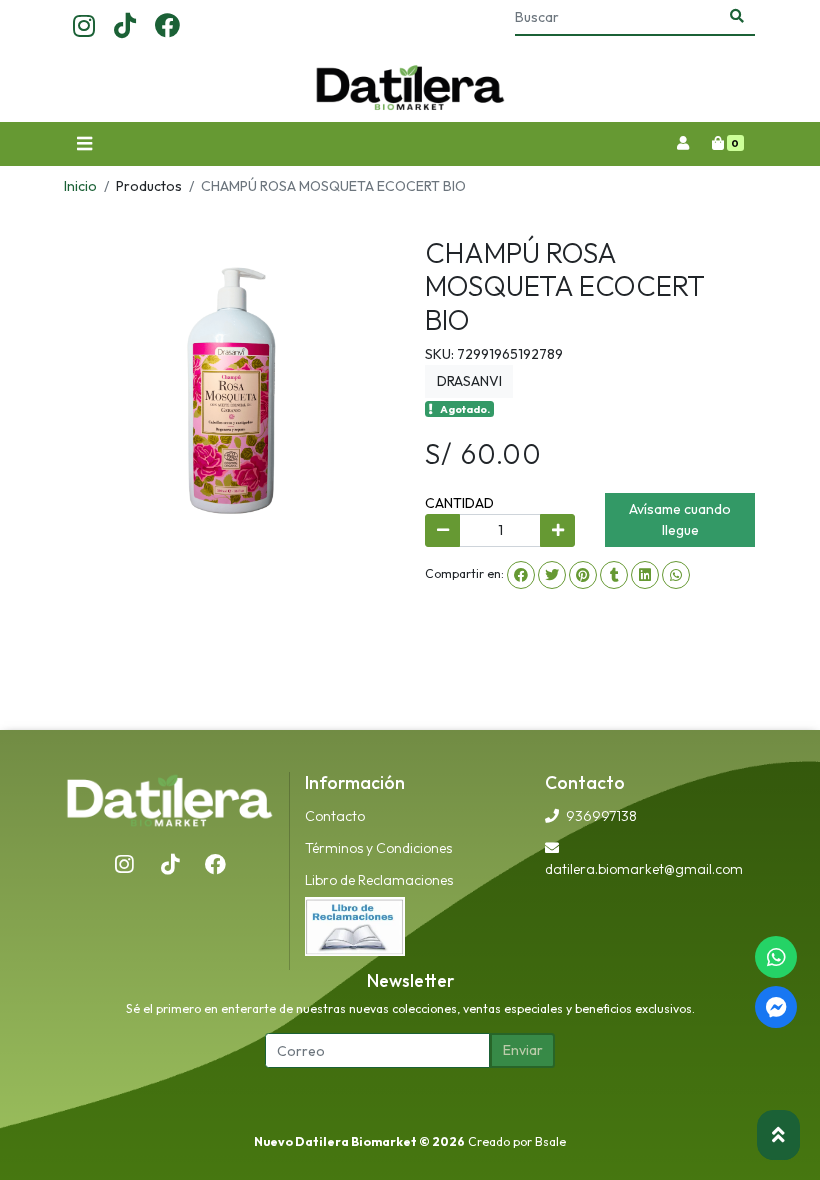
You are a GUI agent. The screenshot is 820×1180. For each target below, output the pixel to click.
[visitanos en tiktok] (125, 27)
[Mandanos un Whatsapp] (776, 957)
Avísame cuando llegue (680, 519)
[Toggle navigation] (84, 144)
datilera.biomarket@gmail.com (644, 869)
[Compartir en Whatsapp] (676, 575)
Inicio (80, 186)
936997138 (601, 816)
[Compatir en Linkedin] (645, 575)
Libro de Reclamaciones (379, 880)
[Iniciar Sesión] (682, 144)
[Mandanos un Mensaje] (776, 1007)
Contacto (335, 816)
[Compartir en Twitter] (552, 575)
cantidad (459, 503)
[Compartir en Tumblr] (614, 575)
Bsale (550, 1141)
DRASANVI (469, 381)
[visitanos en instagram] (84, 27)
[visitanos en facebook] (167, 27)
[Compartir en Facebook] (521, 575)
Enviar (523, 1050)
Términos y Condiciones (378, 848)
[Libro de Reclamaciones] (355, 925)
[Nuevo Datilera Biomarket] (410, 88)
